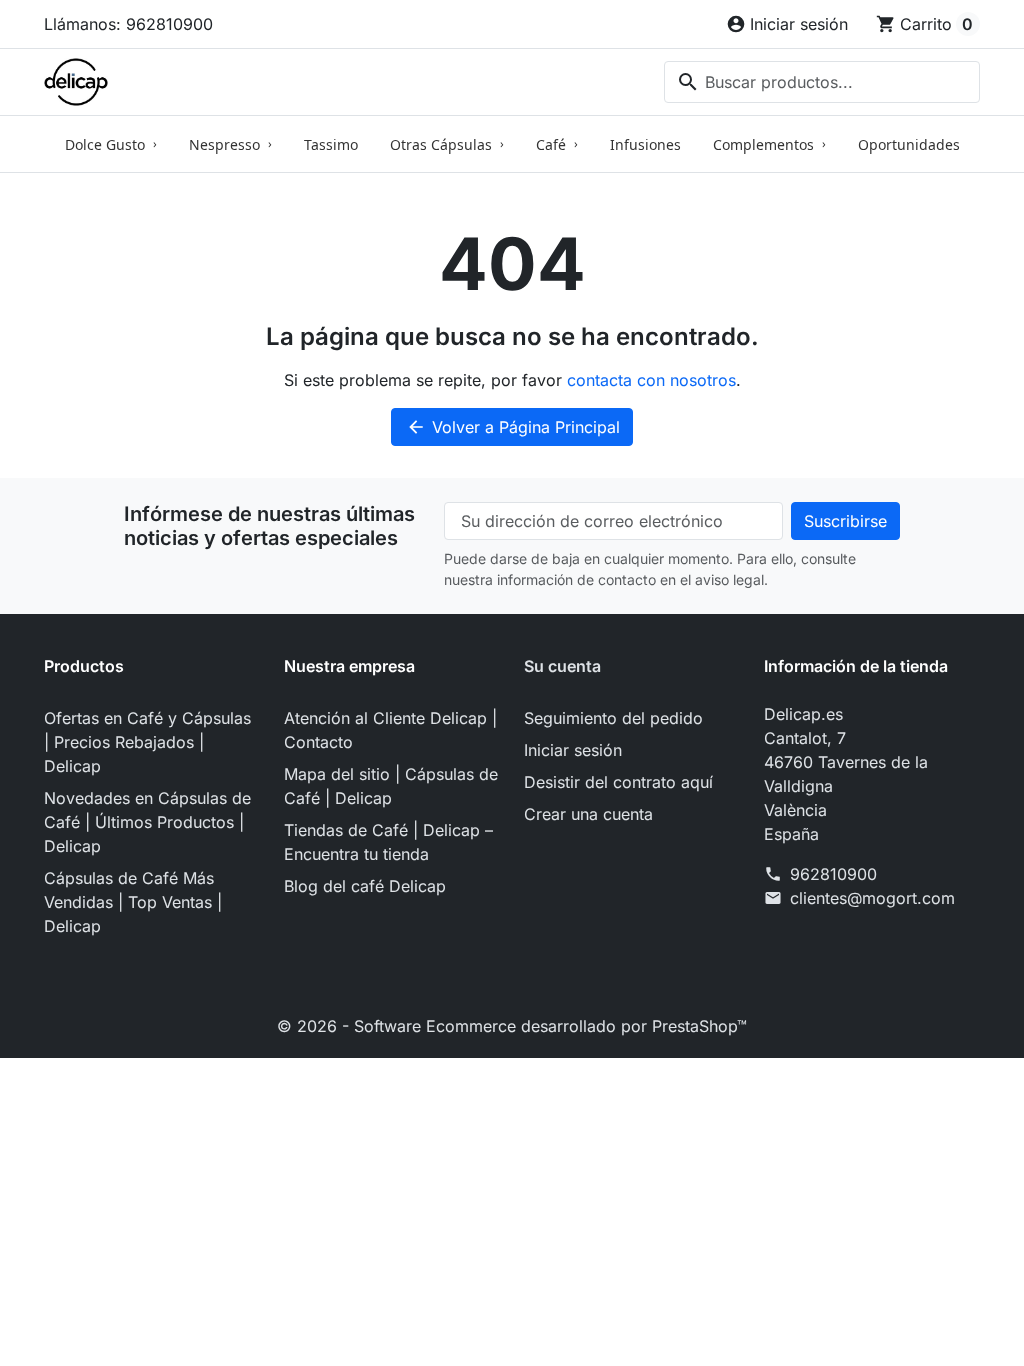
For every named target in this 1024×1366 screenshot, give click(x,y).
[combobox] (822, 82)
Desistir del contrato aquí (618, 782)
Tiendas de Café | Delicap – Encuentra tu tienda (388, 842)
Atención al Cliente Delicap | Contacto (390, 730)
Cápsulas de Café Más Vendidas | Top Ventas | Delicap (133, 902)
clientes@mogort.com (872, 898)
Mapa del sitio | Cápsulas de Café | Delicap (391, 786)
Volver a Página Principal (513, 427)
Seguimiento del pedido (613, 718)
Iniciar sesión (573, 750)
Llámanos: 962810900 (128, 24)
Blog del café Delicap (365, 886)
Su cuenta (562, 666)
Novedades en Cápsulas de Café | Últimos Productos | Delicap (147, 822)
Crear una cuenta (588, 814)
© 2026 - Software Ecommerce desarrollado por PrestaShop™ (512, 1026)
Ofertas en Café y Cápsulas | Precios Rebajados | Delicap (147, 742)
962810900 (833, 874)
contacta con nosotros (651, 380)
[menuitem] (111, 144)
